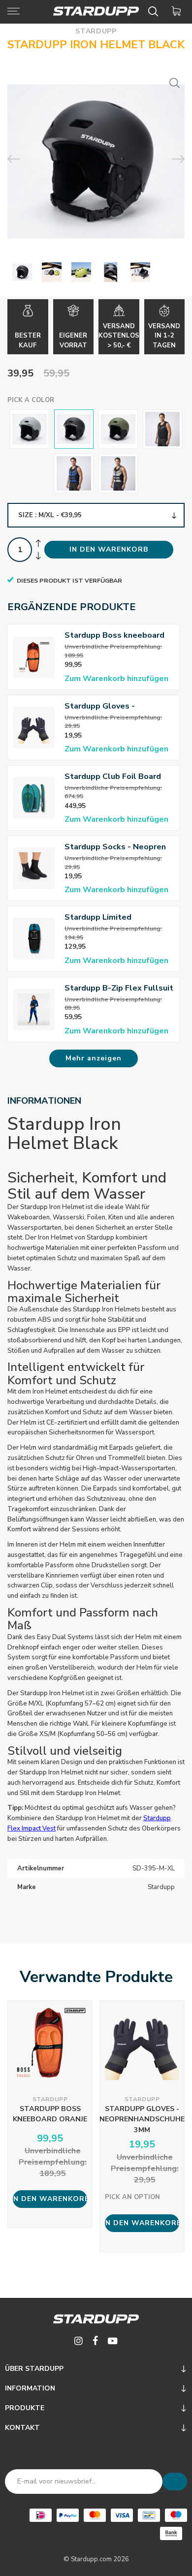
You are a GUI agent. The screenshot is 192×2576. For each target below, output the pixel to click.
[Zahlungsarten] (41, 2515)
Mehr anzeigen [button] (94, 1058)
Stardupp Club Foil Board (113, 776)
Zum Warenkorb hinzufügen (116, 679)
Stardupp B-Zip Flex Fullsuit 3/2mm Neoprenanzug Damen (119, 988)
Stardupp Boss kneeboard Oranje (114, 636)
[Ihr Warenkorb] (178, 11)
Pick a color (31, 400)
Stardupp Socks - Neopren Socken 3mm (115, 847)
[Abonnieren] (175, 2482)
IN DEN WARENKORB (109, 549)
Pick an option (132, 2197)
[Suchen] (155, 11)
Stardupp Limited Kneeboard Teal (98, 917)
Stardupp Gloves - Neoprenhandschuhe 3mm (114, 706)
